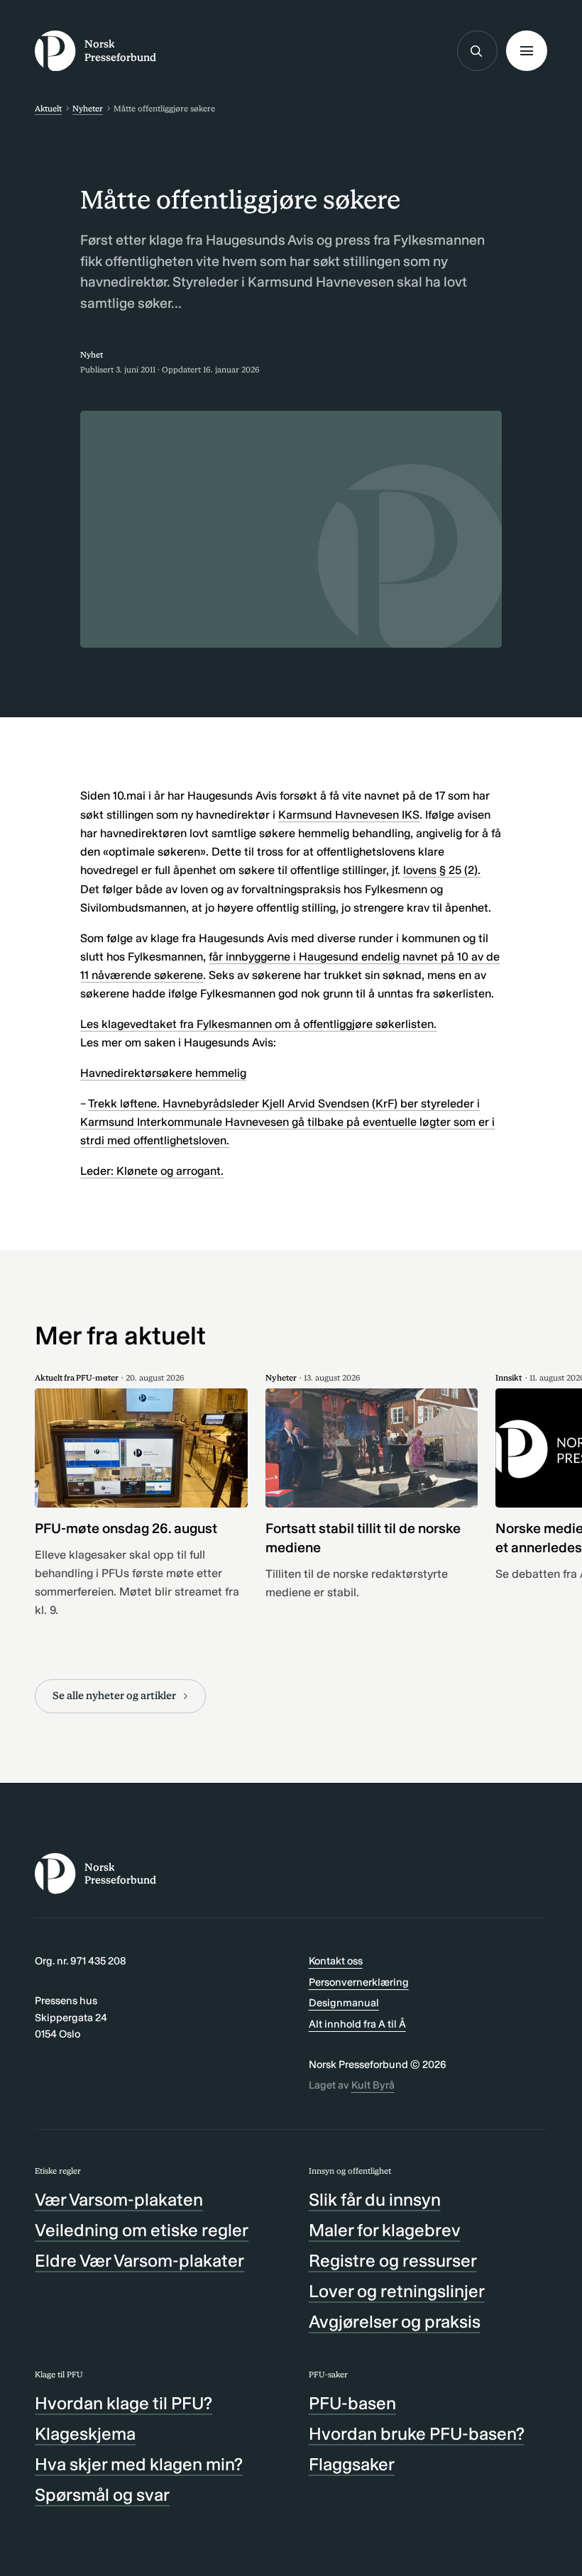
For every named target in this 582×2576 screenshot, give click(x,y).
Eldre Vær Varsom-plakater (139, 2261)
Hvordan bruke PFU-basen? (417, 2434)
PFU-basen (352, 2403)
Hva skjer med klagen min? (139, 2464)
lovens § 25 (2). (442, 870)
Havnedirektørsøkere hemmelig (163, 1073)
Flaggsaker (352, 2464)
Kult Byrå (373, 2085)
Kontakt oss (336, 1961)
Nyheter (88, 109)
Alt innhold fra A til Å (357, 2024)
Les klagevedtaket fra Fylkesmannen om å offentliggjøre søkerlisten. (258, 1024)
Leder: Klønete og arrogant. (152, 1171)
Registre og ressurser (393, 2261)
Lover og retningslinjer (397, 2291)
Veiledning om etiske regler (142, 2230)
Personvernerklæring (359, 1982)
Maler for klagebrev (385, 2230)
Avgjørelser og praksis (395, 2322)
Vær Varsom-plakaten (119, 2200)
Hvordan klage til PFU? (123, 2403)
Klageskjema (85, 2434)
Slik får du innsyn (375, 2200)
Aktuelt (48, 109)
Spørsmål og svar (102, 2495)
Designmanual (344, 2003)
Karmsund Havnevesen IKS (349, 815)
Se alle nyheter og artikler (114, 1696)
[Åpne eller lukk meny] (526, 51)
